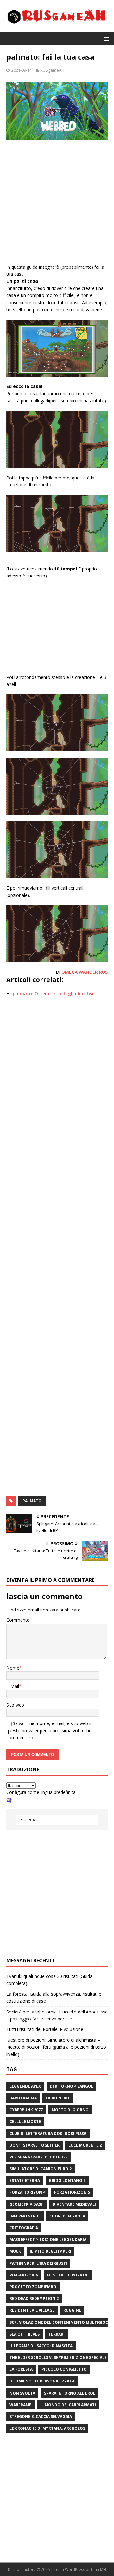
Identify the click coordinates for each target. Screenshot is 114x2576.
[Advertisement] (57, 203)
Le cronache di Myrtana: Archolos (47, 2428)
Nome (13, 1668)
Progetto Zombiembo (33, 2287)
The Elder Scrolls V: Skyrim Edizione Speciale (58, 2358)
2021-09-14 (22, 70)
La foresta (21, 2369)
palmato (32, 1501)
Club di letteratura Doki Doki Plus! (48, 2134)
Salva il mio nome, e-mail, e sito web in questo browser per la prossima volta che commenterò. (50, 1730)
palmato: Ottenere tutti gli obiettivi (53, 994)
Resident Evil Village (32, 2310)
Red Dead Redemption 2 (34, 2299)
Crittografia (24, 2228)
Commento (18, 1620)
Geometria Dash (27, 2204)
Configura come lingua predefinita (41, 1792)
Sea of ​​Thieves (25, 2334)
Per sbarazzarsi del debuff (39, 2157)
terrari (57, 2334)
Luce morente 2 (85, 2145)
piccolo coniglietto (64, 2369)
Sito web (15, 1705)
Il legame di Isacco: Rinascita (41, 2346)
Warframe (20, 2405)
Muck (15, 2251)
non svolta (22, 2393)
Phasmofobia (24, 2275)
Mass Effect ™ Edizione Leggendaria (48, 2240)
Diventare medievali (74, 2204)
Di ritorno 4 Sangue (71, 2086)
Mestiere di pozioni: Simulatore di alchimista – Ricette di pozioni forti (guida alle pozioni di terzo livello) (56, 2047)
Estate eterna (25, 2181)
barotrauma (23, 2098)
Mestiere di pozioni (68, 2275)
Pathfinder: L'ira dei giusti (38, 2263)
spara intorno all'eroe (70, 2393)
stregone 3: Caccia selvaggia (41, 2417)
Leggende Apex (25, 2086)
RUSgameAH (52, 70)
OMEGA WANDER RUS (85, 972)
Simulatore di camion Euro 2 (41, 2169)
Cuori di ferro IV (67, 2216)
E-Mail (13, 1686)
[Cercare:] (57, 1820)
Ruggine (72, 2310)
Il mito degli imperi (51, 2251)
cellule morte (25, 2121)
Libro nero (57, 2098)
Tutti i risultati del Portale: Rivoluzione (45, 2029)
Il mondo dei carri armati (68, 2405)
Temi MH (98, 2569)
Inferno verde (25, 2216)
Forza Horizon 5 (72, 2192)
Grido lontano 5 (67, 2181)
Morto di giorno (70, 2110)
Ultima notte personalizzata (42, 2381)
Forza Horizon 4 (27, 2192)
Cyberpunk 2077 (26, 2110)
